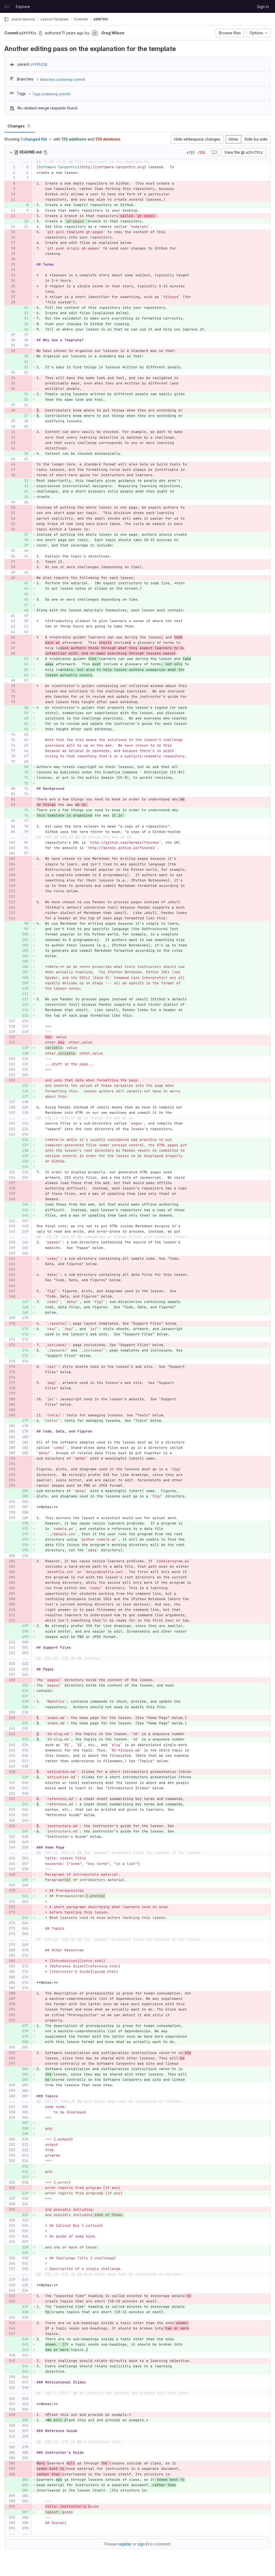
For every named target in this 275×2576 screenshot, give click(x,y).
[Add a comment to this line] (5, 167)
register (125, 2544)
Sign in (263, 7)
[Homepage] (7, 6)
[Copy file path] (46, 152)
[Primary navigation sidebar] (6, 19)
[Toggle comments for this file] (215, 152)
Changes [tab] (18, 126)
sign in (143, 2544)
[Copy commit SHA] (41, 33)
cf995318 (39, 64)
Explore (23, 7)
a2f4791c (101, 19)
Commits (81, 19)
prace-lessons (23, 19)
